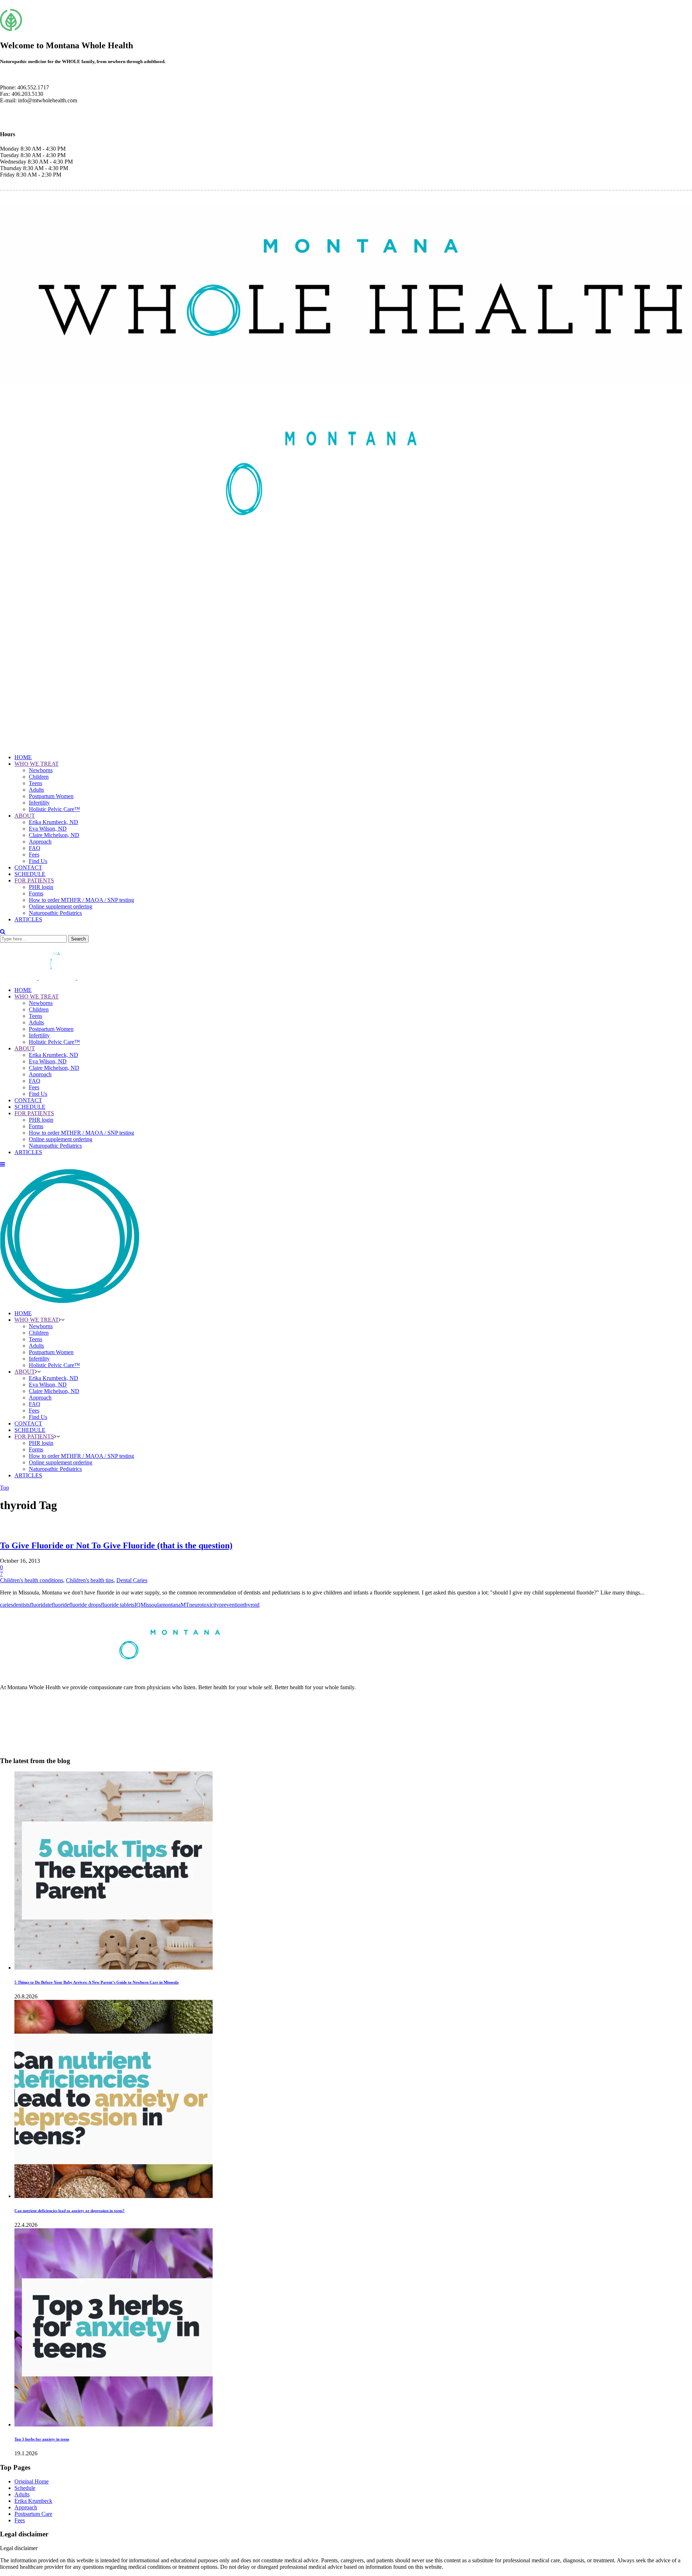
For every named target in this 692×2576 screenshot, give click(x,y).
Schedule (25, 2488)
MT (185, 1605)
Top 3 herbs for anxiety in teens (42, 2439)
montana (171, 1605)
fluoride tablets (118, 1605)
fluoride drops (85, 1605)
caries (6, 1605)
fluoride (60, 1605)
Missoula (151, 1605)
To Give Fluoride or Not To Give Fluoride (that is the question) (116, 1545)
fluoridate (41, 1605)
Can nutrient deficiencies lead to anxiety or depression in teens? (70, 2211)
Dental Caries (132, 1580)
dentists (21, 1605)
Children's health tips (90, 1580)
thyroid (251, 1605)
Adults (22, 2494)
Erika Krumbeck (33, 2501)
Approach (26, 2507)
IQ (137, 1605)
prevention (231, 1605)
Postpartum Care (33, 2514)
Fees (20, 2520)
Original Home (32, 2481)
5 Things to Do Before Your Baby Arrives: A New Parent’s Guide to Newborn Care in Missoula (97, 1982)
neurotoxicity (204, 1605)
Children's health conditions (32, 1580)
